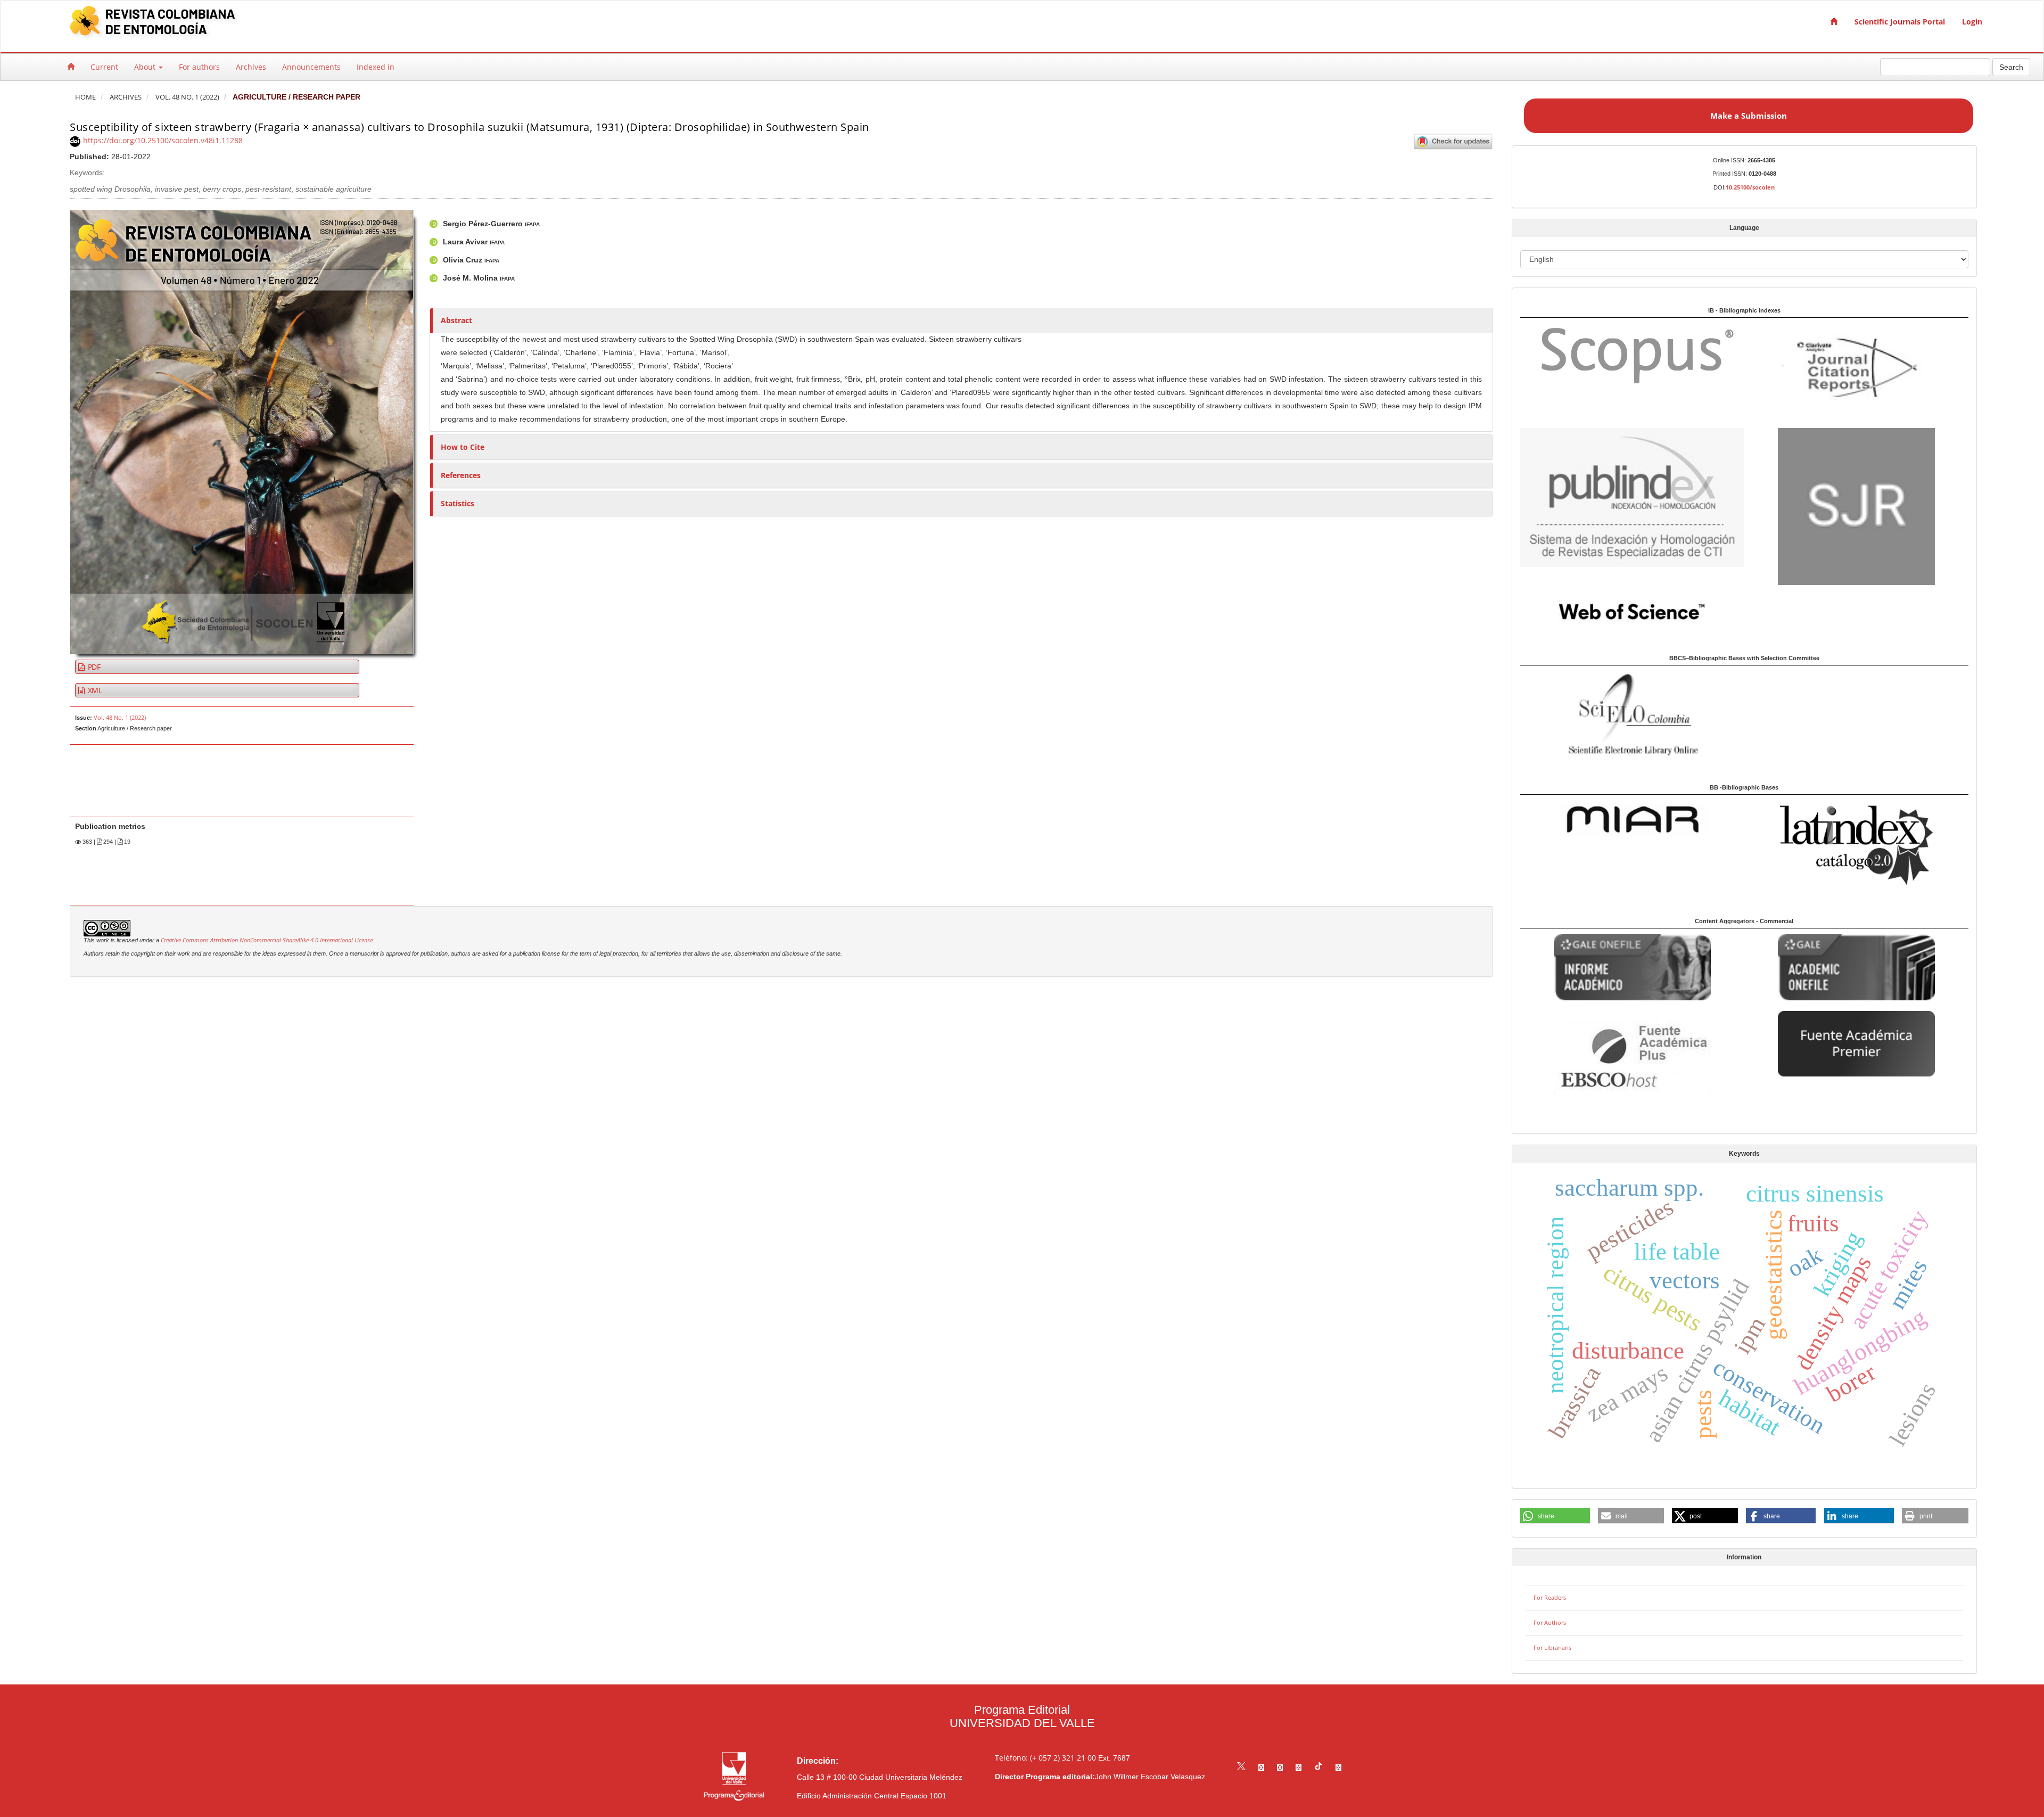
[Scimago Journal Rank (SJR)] (1856, 505)
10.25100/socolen (1750, 187)
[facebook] (1261, 1767)
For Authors (1550, 1622)
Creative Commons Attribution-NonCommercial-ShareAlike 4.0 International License (267, 940)
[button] (1555, 1516)
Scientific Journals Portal (1900, 22)
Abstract (456, 320)
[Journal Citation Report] (1856, 370)
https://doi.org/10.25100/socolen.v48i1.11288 (163, 140)
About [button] (146, 67)
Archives (251, 67)
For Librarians (1552, 1647)
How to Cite (463, 447)
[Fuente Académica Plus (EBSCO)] (1632, 1058)
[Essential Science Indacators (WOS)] (1632, 611)
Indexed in (376, 67)
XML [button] (94, 690)
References (461, 475)
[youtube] (1299, 1767)
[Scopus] (1632, 355)
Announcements (311, 67)
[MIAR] (1632, 819)
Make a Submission (1749, 116)
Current (104, 67)
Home (85, 97)
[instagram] (1280, 1767)
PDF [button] (93, 667)
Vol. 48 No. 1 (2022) (187, 97)
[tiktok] (1318, 1767)
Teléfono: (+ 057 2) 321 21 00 (1045, 1758)
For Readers (1550, 1597)
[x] (1241, 1767)
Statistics (458, 503)
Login (1972, 22)
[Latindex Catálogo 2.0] (1856, 845)
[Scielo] (1632, 713)
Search (2011, 67)
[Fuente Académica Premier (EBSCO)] (1856, 1043)
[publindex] (1632, 497)
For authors (199, 67)
